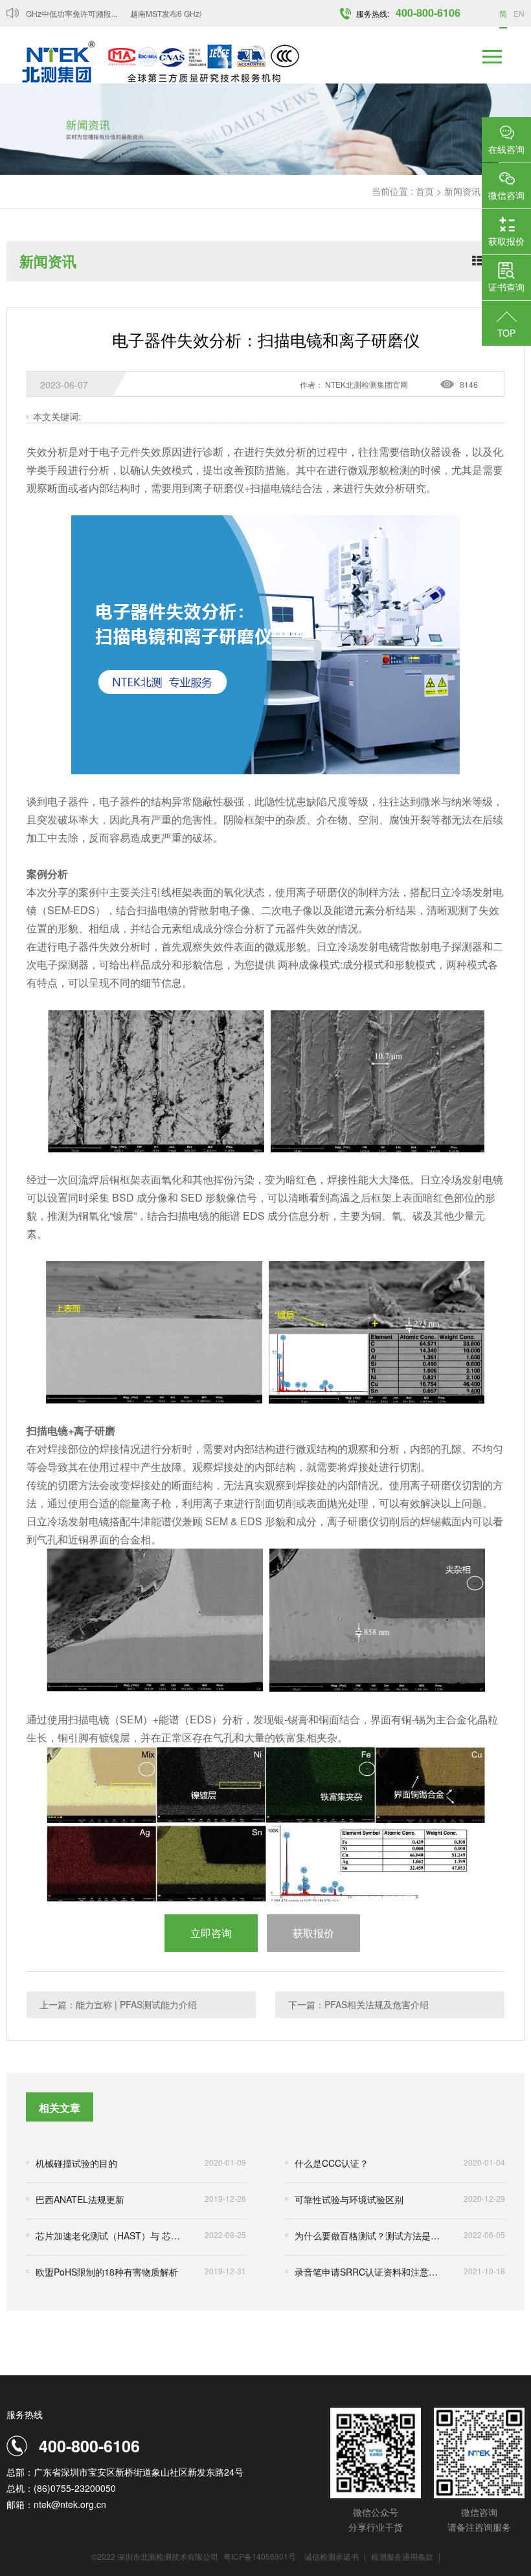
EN (519, 13)
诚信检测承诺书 (332, 2556)
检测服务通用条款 (403, 2556)
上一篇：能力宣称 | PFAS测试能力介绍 (118, 2004)
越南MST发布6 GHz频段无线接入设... (178, 13)
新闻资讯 (462, 191)
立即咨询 (211, 1933)
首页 (425, 191)
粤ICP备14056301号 (260, 2556)
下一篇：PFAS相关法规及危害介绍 (358, 2004)
